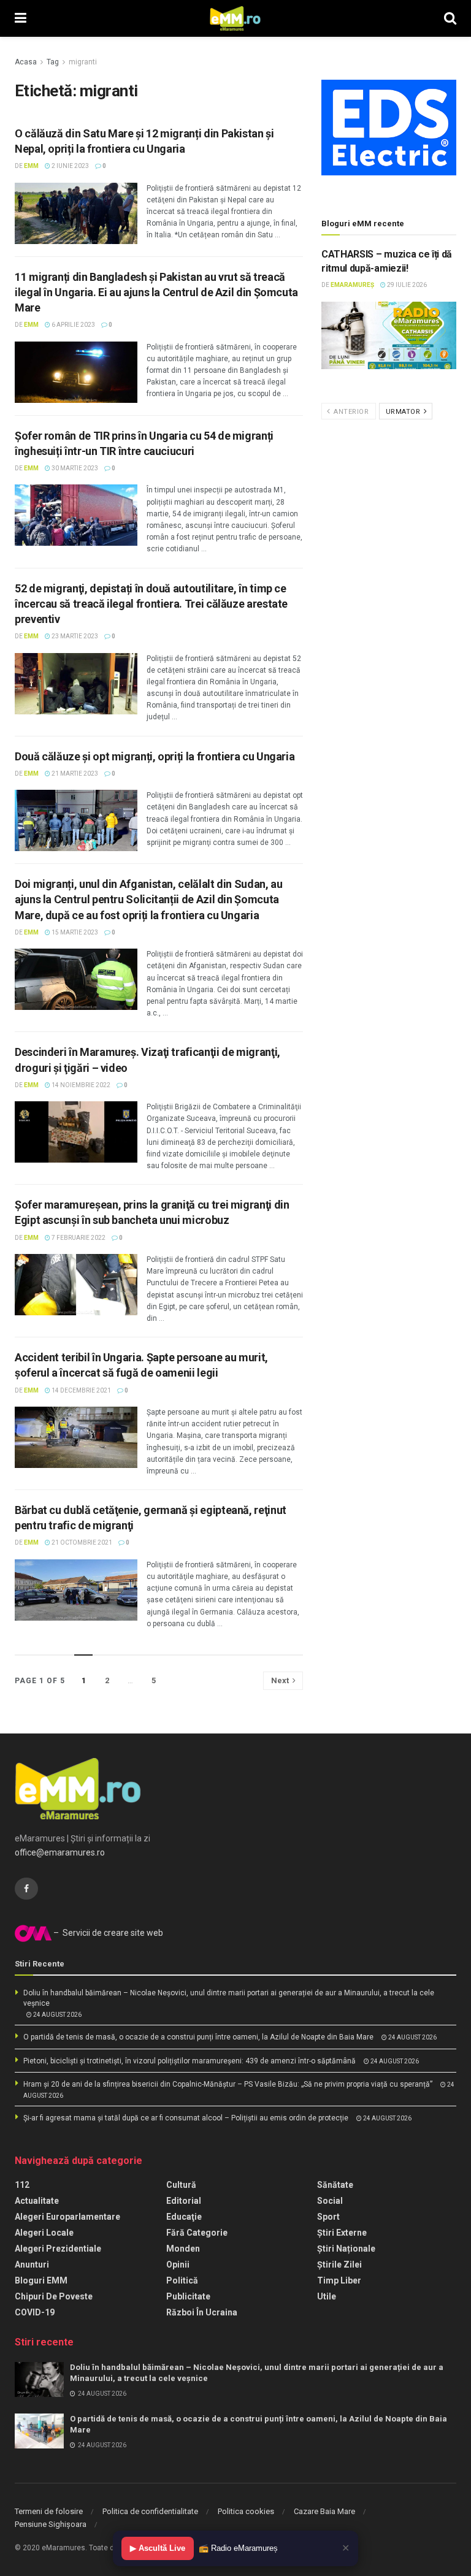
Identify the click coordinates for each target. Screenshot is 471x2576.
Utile (327, 2296)
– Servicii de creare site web (107, 1933)
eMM (31, 166)
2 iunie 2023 (70, 166)
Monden (183, 2249)
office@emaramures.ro (60, 1852)
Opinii (178, 2265)
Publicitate (188, 2296)
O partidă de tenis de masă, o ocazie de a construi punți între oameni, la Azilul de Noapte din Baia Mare (198, 2037)
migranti (83, 62)
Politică (182, 2280)
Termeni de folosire (49, 2511)
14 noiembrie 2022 (80, 1085)
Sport (328, 2217)
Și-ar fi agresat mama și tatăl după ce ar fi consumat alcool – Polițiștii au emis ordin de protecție (186, 2118)
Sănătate (335, 2185)
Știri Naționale (346, 2249)
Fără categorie (197, 2233)
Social (330, 2201)
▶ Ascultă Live (158, 2548)
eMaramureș (352, 285)
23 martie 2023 (74, 636)
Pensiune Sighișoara (51, 2524)
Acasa (26, 62)
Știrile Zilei (339, 2265)
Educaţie (184, 2217)
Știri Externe (342, 2233)
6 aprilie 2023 (73, 325)
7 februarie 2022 (78, 1238)
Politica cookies (246, 2511)
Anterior (350, 412)
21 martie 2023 (74, 774)
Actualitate (37, 2201)
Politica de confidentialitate (150, 2511)
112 (22, 2185)
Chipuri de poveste (54, 2296)
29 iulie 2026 (406, 285)
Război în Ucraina (202, 2312)
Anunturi (32, 2265)
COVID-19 (35, 2312)
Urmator (404, 412)
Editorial (184, 2201)
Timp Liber (339, 2280)
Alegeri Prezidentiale (58, 2249)
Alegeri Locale (44, 2233)
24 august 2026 (57, 2015)
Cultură (181, 2185)
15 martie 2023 (74, 932)
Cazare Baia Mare (324, 2511)
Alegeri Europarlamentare (67, 2217)
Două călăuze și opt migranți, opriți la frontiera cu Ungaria (155, 756)
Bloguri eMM (41, 2280)
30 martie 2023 (74, 468)
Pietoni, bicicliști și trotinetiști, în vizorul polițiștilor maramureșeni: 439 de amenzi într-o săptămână (190, 2061)
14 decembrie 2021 (81, 1390)
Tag (53, 62)
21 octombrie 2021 (81, 1542)
